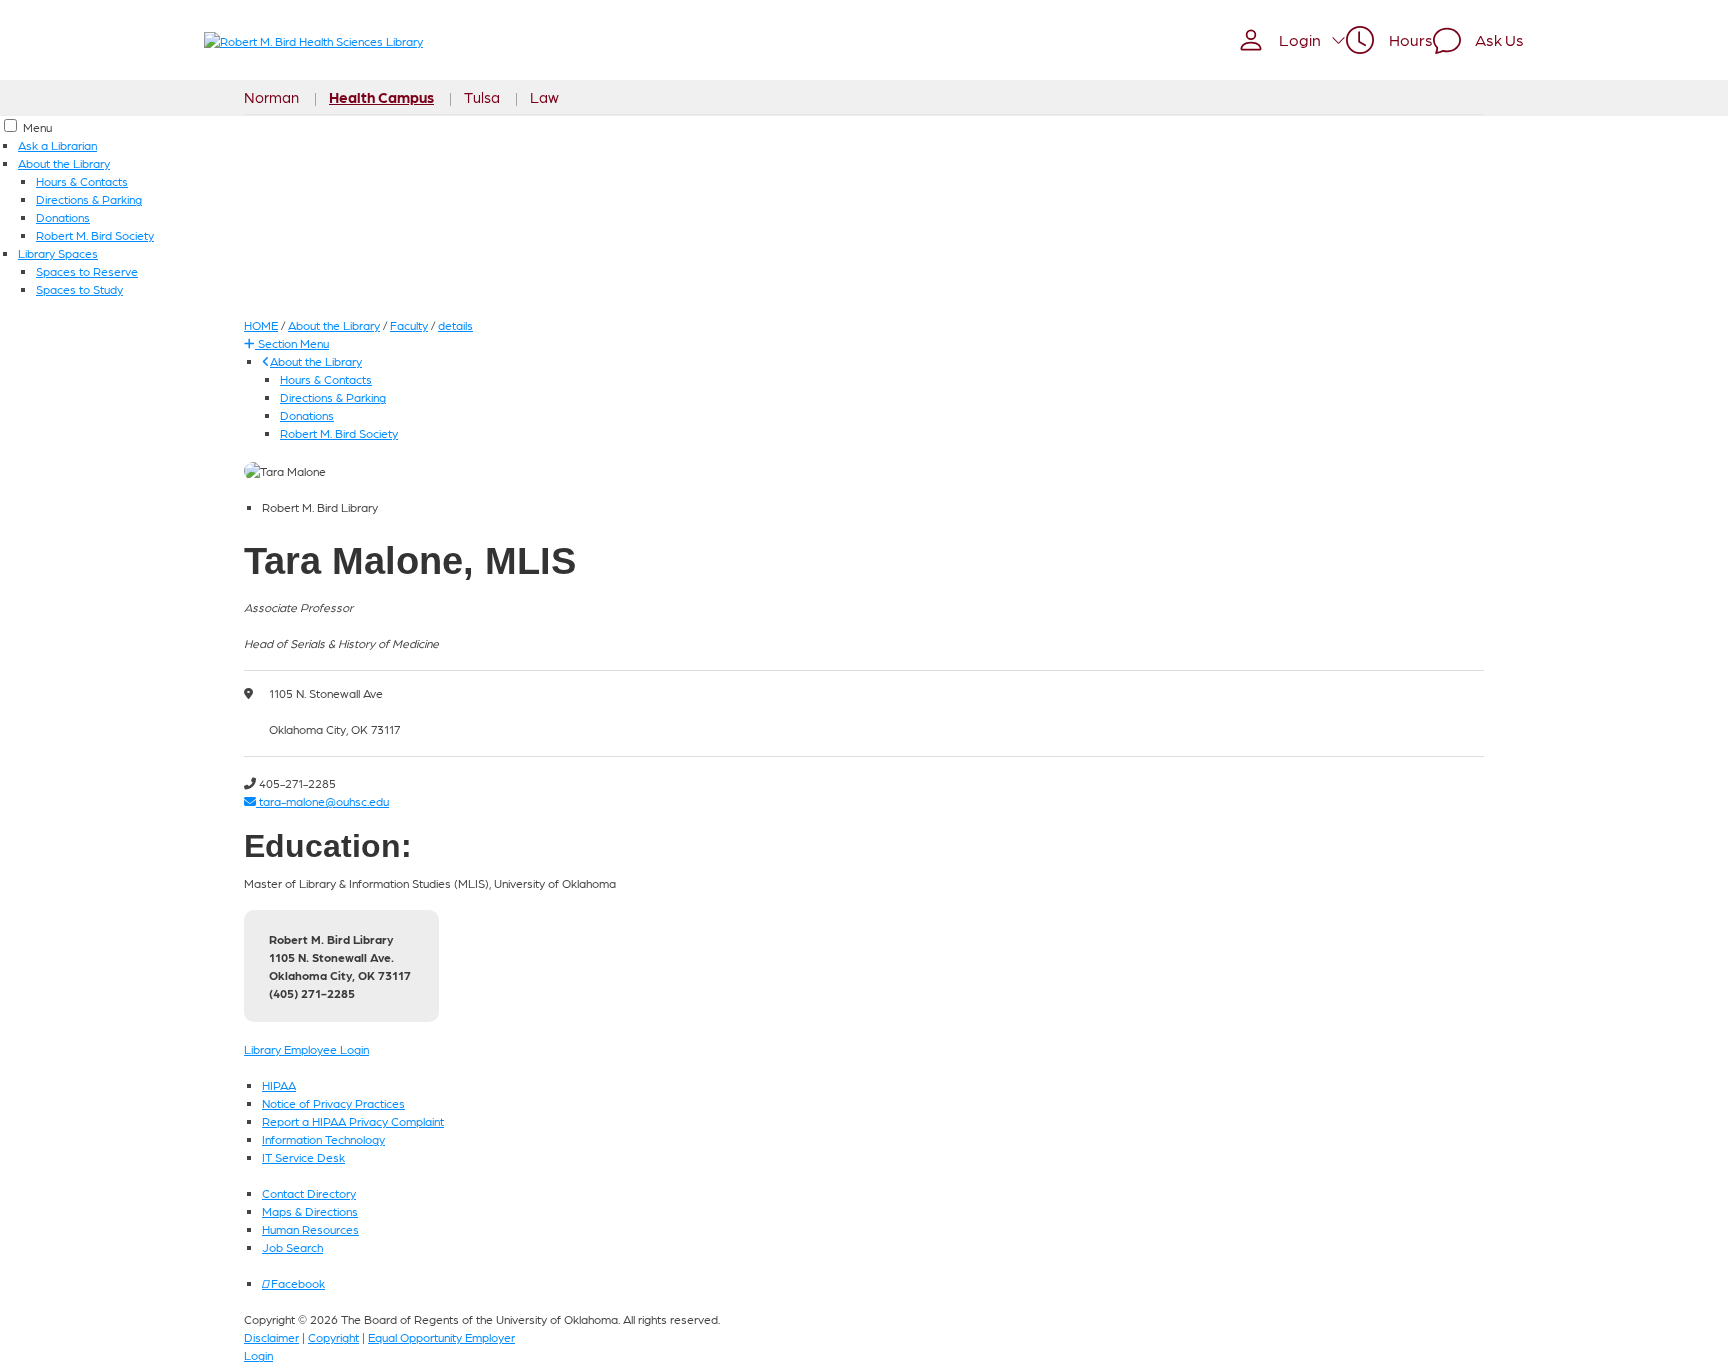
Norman (271, 97)
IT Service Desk (303, 1157)
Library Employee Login (306, 1049)
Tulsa (482, 97)
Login (258, 1355)
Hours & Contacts (82, 181)
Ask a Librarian (57, 145)
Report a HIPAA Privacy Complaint (353, 1121)
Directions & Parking (89, 199)
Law (544, 97)
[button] (1291, 40)
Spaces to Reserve (87, 271)
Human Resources (310, 1229)
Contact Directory (309, 1193)
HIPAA (279, 1085)
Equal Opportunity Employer (441, 1337)
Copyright (333, 1337)
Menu (37, 127)
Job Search (292, 1247)
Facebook (296, 1283)
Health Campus (381, 97)
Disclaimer (271, 1337)
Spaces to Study (79, 289)
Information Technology (323, 1139)
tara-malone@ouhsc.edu (322, 801)
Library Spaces (58, 253)
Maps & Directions (310, 1211)
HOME (261, 325)
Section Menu (292, 343)
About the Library (64, 163)
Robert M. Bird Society (95, 235)
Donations (63, 217)
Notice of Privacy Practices (333, 1103)
